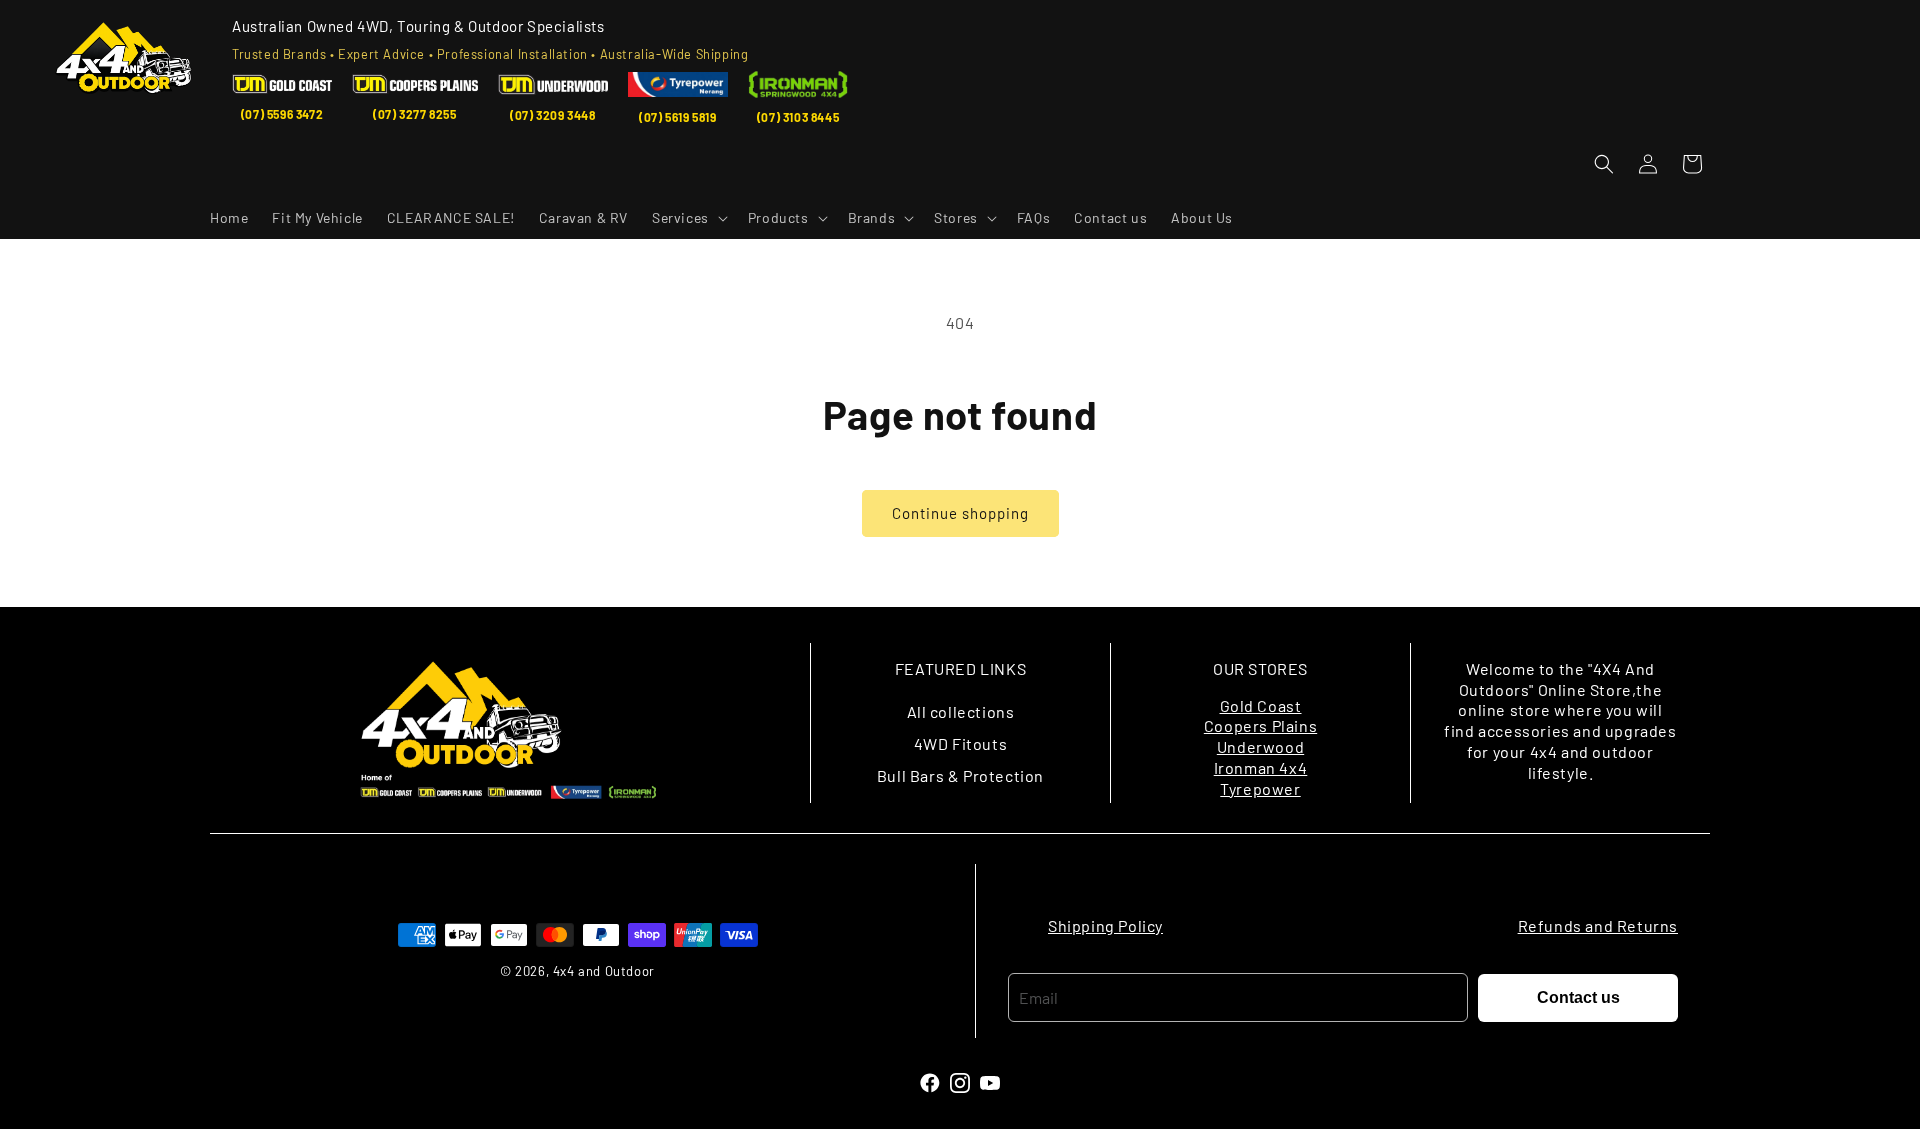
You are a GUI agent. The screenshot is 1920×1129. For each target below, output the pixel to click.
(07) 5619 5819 (677, 117)
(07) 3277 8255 (414, 114)
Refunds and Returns (1598, 925)
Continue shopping (960, 513)
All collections (961, 711)
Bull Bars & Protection (960, 775)
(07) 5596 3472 (282, 114)
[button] (688, 218)
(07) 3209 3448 (552, 115)
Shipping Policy (1105, 925)
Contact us (1578, 997)
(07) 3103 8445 (798, 117)
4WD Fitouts (961, 743)
